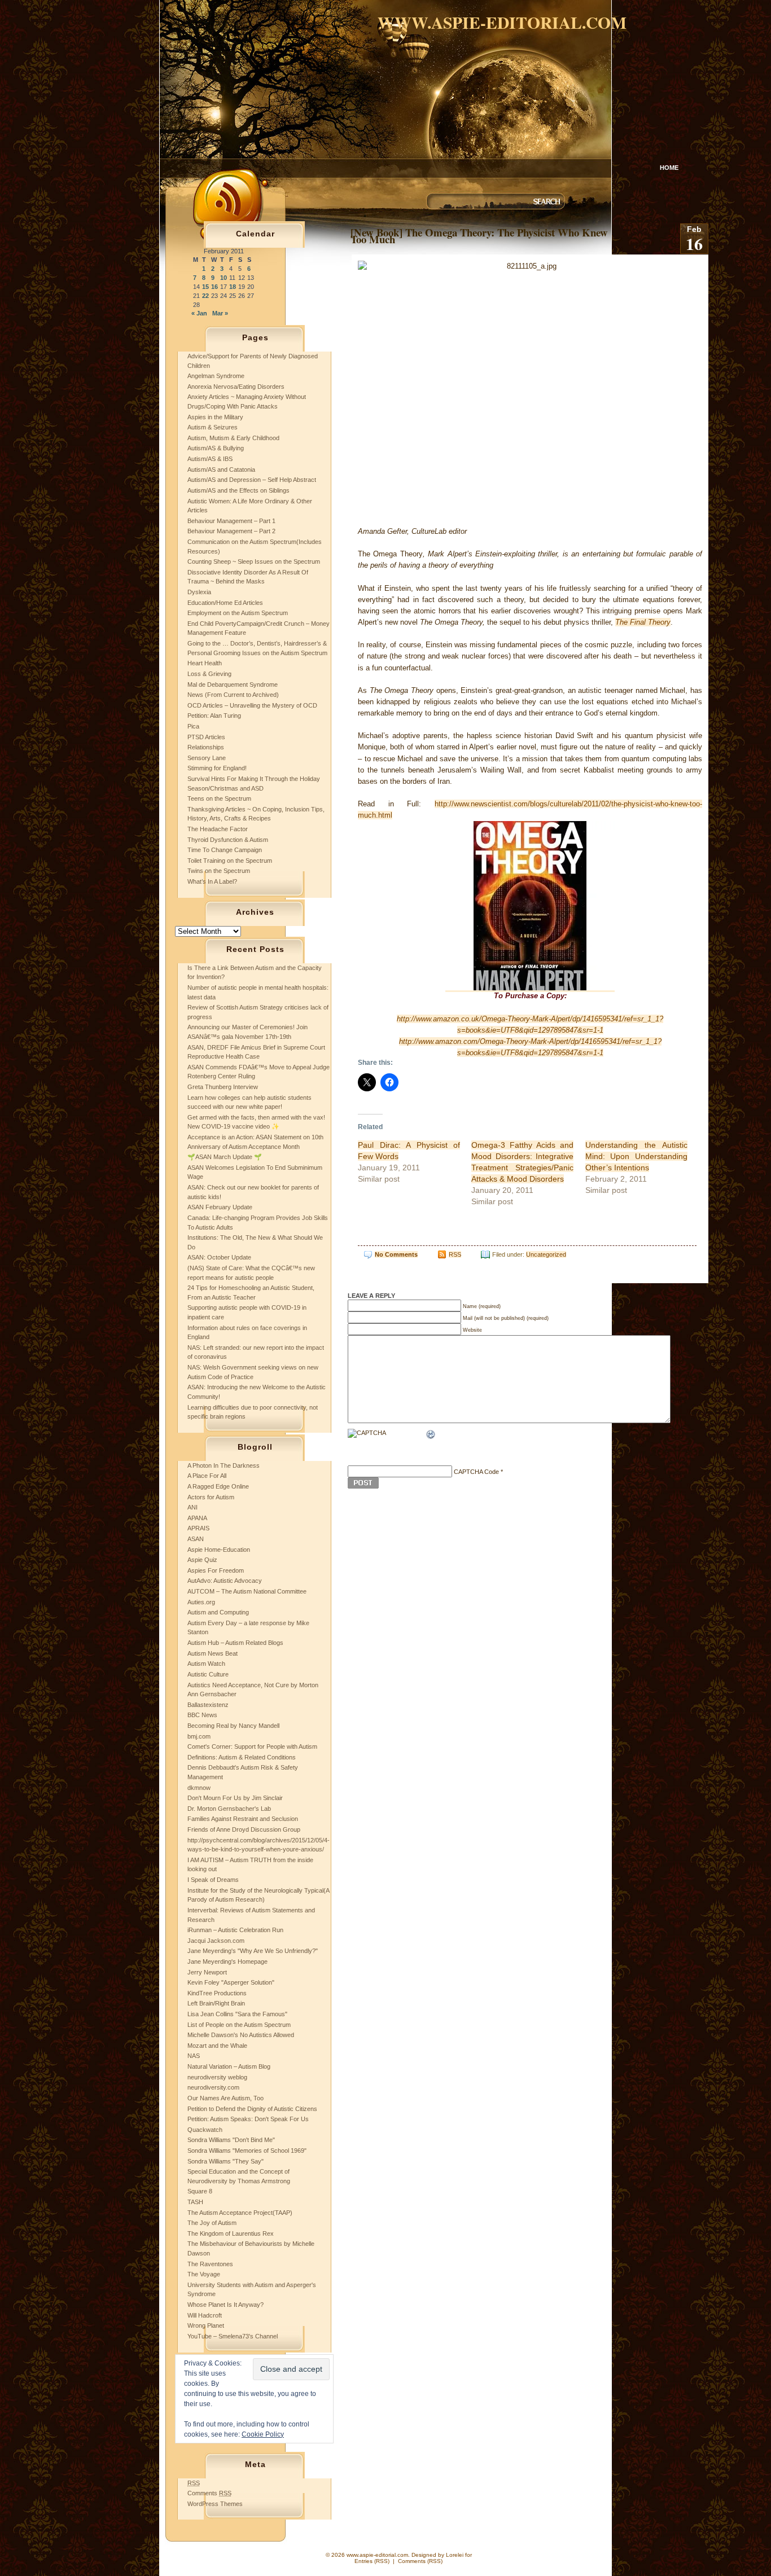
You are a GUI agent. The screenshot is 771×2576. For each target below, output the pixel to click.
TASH (195, 2202)
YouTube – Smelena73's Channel (233, 2336)
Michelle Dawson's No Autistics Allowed (241, 2035)
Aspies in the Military (215, 417)
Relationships (206, 747)
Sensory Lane (207, 758)
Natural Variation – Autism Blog (229, 2066)
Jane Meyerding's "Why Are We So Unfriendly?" (253, 1951)
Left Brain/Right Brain (216, 2003)
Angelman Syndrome (216, 376)
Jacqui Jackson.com (216, 1941)
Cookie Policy (263, 2434)
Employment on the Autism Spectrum (238, 613)
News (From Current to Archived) (233, 695)
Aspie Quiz (202, 1560)
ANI (192, 1507)
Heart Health (205, 663)
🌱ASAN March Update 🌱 (225, 1157)
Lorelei (455, 2555)
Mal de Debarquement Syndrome (233, 684)
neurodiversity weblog (217, 2077)
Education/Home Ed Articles (225, 603)
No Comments (396, 1254)
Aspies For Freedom (216, 1570)
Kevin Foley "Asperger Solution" (231, 1982)
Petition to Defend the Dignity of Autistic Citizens (252, 2109)
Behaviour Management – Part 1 (231, 521)
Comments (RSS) (420, 2561)
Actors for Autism (211, 1497)
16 (214, 287)
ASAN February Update (220, 1207)
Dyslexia (199, 592)
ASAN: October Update (219, 1257)
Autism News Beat (213, 1653)
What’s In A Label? (212, 881)
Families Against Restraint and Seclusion (243, 1819)
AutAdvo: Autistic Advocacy (225, 1581)
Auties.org (201, 1602)
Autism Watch (206, 1664)
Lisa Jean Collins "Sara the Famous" (237, 2014)
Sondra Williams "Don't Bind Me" (231, 2140)
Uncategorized (546, 1254)
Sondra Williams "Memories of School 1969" (247, 2151)
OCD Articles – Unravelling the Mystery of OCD (252, 705)
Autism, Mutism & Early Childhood (233, 438)
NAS (194, 2056)
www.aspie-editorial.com (502, 22)
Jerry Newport (207, 1972)
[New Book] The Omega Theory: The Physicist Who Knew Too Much (479, 236)
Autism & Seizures (213, 427)
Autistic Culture (208, 1674)
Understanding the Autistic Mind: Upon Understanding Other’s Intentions (636, 1156)
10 (224, 278)
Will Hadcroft (205, 2315)
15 (205, 287)
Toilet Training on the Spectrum (230, 861)
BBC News (202, 1715)
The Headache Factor (218, 829)
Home (669, 168)
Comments (209, 2493)
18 (233, 287)
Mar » (220, 313)
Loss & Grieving (209, 674)
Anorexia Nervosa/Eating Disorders (236, 387)
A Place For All (207, 1476)
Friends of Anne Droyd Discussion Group (244, 1829)
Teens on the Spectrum (219, 798)
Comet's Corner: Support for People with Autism (252, 1746)
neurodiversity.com (213, 2087)
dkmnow (199, 1788)
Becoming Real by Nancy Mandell (233, 1726)
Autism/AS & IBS (210, 459)
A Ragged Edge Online (218, 1486)
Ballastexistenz (208, 1705)
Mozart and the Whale (217, 2046)
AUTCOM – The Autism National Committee (247, 1591)
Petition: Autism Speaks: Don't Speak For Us (248, 2119)
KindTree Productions (217, 1993)
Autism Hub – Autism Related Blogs (235, 1643)
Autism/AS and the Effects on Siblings (238, 490)
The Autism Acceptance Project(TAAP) (240, 2213)
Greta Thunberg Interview (223, 1087)
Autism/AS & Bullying (216, 448)
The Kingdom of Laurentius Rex (231, 2233)
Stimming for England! (217, 768)
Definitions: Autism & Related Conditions (242, 1757)
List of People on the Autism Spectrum (239, 2025)
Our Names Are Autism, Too (225, 2098)
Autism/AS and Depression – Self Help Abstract (252, 480)
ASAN (196, 1539)
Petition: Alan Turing (214, 716)
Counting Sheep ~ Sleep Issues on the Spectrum (254, 561)
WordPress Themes (215, 2504)
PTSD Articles (206, 737)
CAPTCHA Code (476, 1472)
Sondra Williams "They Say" (225, 2161)
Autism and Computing (218, 1612)
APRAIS (198, 1528)
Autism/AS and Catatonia (221, 469)
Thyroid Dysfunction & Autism (228, 840)
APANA (197, 1518)
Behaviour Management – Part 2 (231, 531)
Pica (193, 726)
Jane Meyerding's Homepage (227, 1961)
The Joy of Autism (212, 2223)
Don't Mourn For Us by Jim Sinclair (235, 1798)
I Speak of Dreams (213, 1880)
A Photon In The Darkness (224, 1465)
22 (205, 296)
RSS (455, 1254)
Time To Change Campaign (225, 850)
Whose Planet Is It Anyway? (225, 2305)
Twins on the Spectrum (219, 871)
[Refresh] (431, 1436)
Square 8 (200, 2191)
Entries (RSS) (372, 2561)
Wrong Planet (206, 2325)
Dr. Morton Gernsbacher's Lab (229, 1809)
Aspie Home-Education (219, 1550)
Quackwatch (205, 2130)
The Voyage (204, 2274)
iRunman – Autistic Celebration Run (235, 1930)
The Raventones (210, 2264)
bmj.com (199, 1736)
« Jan (199, 313)
